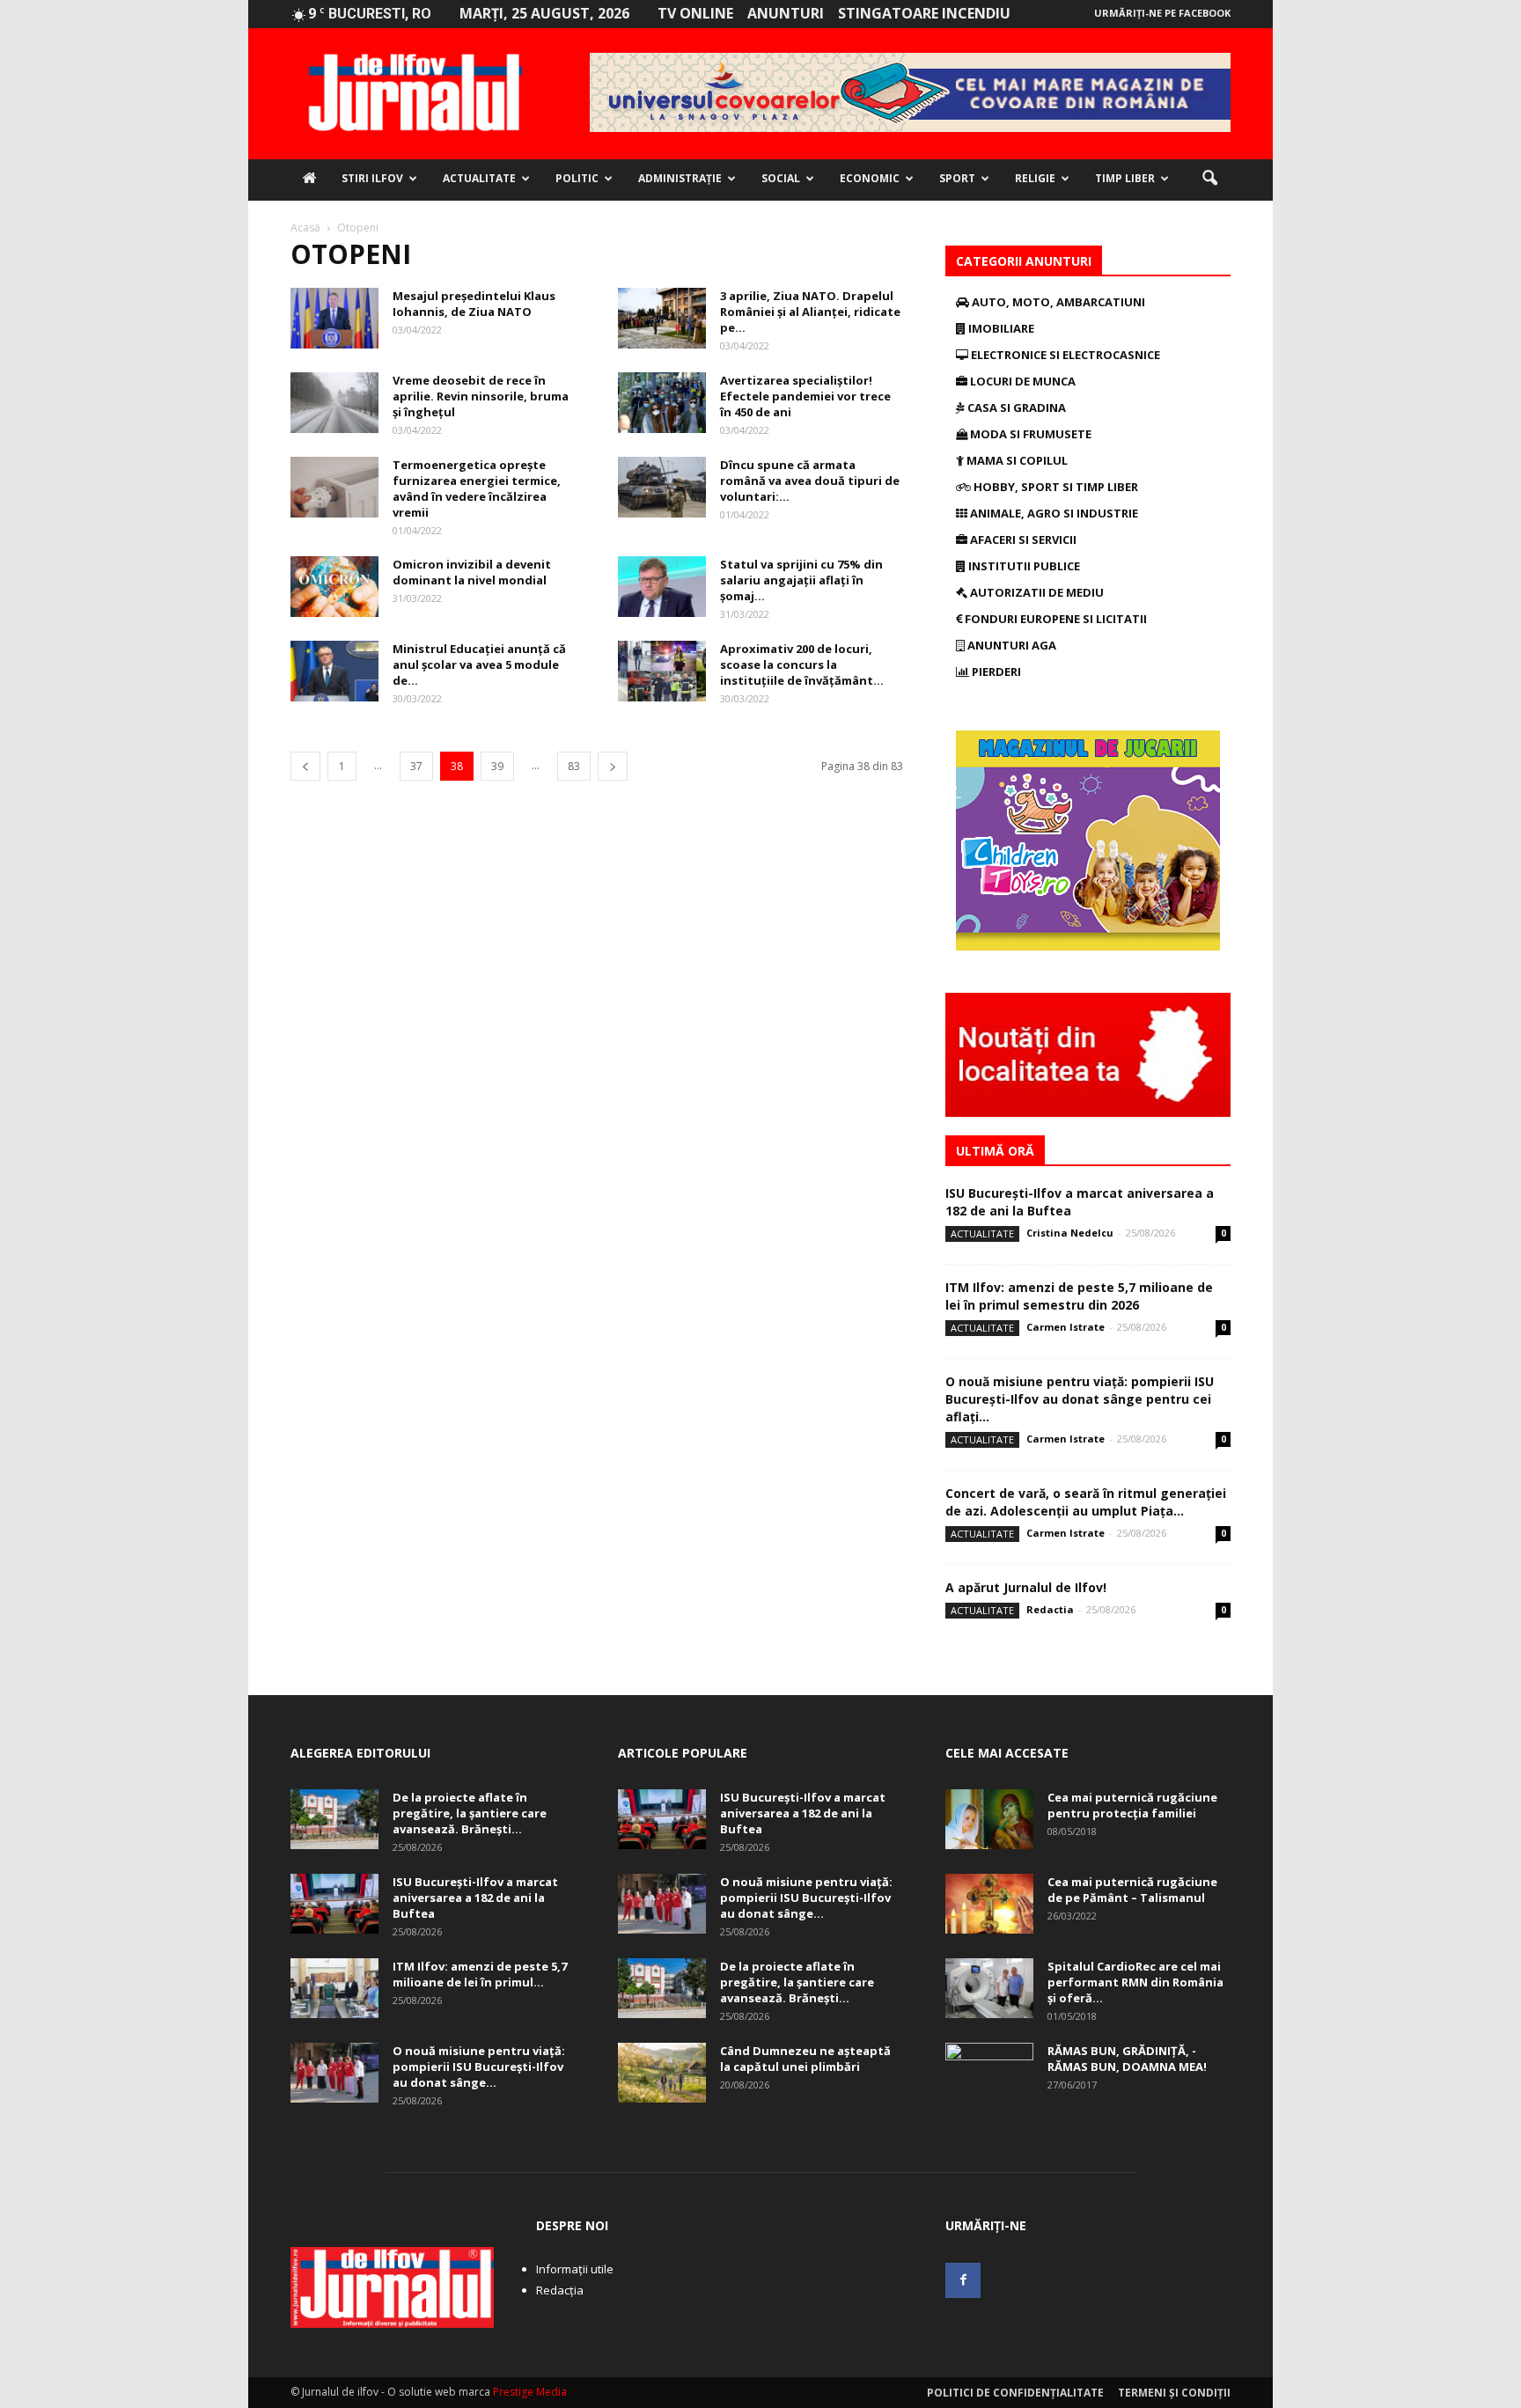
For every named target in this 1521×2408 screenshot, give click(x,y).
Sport (957, 178)
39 (497, 766)
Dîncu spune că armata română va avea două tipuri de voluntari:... (810, 481)
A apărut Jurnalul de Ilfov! (1026, 1587)
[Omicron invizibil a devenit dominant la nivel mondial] (334, 587)
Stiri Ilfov (372, 178)
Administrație (680, 178)
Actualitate (479, 178)
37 (416, 766)
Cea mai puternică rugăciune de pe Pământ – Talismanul (1132, 1890)
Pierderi (995, 672)
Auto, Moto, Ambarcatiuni (1057, 302)
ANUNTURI (786, 13)
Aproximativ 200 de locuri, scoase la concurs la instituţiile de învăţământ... (802, 664)
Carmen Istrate (1065, 1327)
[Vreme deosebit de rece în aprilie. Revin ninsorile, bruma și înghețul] (334, 403)
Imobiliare (1000, 328)
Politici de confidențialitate (1015, 2393)
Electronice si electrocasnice (1064, 355)
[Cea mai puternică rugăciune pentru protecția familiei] (989, 1820)
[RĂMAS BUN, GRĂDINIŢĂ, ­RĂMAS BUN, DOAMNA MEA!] (989, 2074)
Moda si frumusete (1029, 434)
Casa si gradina (1015, 407)
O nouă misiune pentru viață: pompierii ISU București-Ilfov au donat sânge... (479, 2067)
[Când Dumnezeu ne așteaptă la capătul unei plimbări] (662, 2073)
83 (574, 766)
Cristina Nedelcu (1070, 1233)
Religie (1035, 178)
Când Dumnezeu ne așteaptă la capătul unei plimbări (805, 2059)
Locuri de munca (1021, 381)
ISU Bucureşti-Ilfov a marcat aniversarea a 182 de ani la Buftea (475, 1898)
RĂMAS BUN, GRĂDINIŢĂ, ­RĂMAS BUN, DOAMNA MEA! (1127, 2059)
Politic (577, 178)
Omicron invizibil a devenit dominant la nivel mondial (472, 572)
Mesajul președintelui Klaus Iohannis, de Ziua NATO (474, 304)
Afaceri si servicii (1022, 540)
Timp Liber (1125, 178)
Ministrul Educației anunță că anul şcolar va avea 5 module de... (479, 664)
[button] (1209, 179)
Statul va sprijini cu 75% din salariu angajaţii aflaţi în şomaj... (801, 580)
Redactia (1050, 1609)
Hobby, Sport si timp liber (1054, 487)
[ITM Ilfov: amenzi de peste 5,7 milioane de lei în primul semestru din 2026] (334, 1989)
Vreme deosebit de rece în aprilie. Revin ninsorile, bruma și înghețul (481, 396)
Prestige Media (530, 2392)
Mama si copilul (1016, 460)
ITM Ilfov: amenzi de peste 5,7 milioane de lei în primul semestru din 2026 (1079, 1296)
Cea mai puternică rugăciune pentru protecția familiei (1132, 1805)
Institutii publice (1023, 566)
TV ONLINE (695, 13)
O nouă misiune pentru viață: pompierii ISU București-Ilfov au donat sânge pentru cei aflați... (1080, 1399)
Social (781, 178)
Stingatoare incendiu (924, 13)
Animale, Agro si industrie (1053, 513)
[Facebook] (963, 2280)
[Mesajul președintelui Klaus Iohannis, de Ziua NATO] (334, 318)
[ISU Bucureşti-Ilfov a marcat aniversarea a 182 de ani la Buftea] (334, 1904)
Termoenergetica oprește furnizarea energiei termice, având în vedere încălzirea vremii (477, 488)
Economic (870, 178)
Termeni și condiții (1174, 2393)
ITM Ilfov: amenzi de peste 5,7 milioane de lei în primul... (480, 1974)
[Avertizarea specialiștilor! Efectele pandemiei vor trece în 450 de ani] (662, 403)
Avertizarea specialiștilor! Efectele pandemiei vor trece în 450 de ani (805, 396)
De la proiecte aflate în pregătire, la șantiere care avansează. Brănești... (470, 1813)
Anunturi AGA (1010, 645)
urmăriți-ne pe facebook (1162, 13)
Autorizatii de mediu (1036, 592)
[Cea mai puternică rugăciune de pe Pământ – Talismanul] (989, 1904)
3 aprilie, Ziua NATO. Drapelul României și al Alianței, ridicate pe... (810, 312)
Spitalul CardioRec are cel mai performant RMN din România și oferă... (1135, 1982)
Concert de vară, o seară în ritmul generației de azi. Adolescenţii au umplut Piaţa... (1086, 1502)
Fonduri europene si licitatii (1054, 619)
